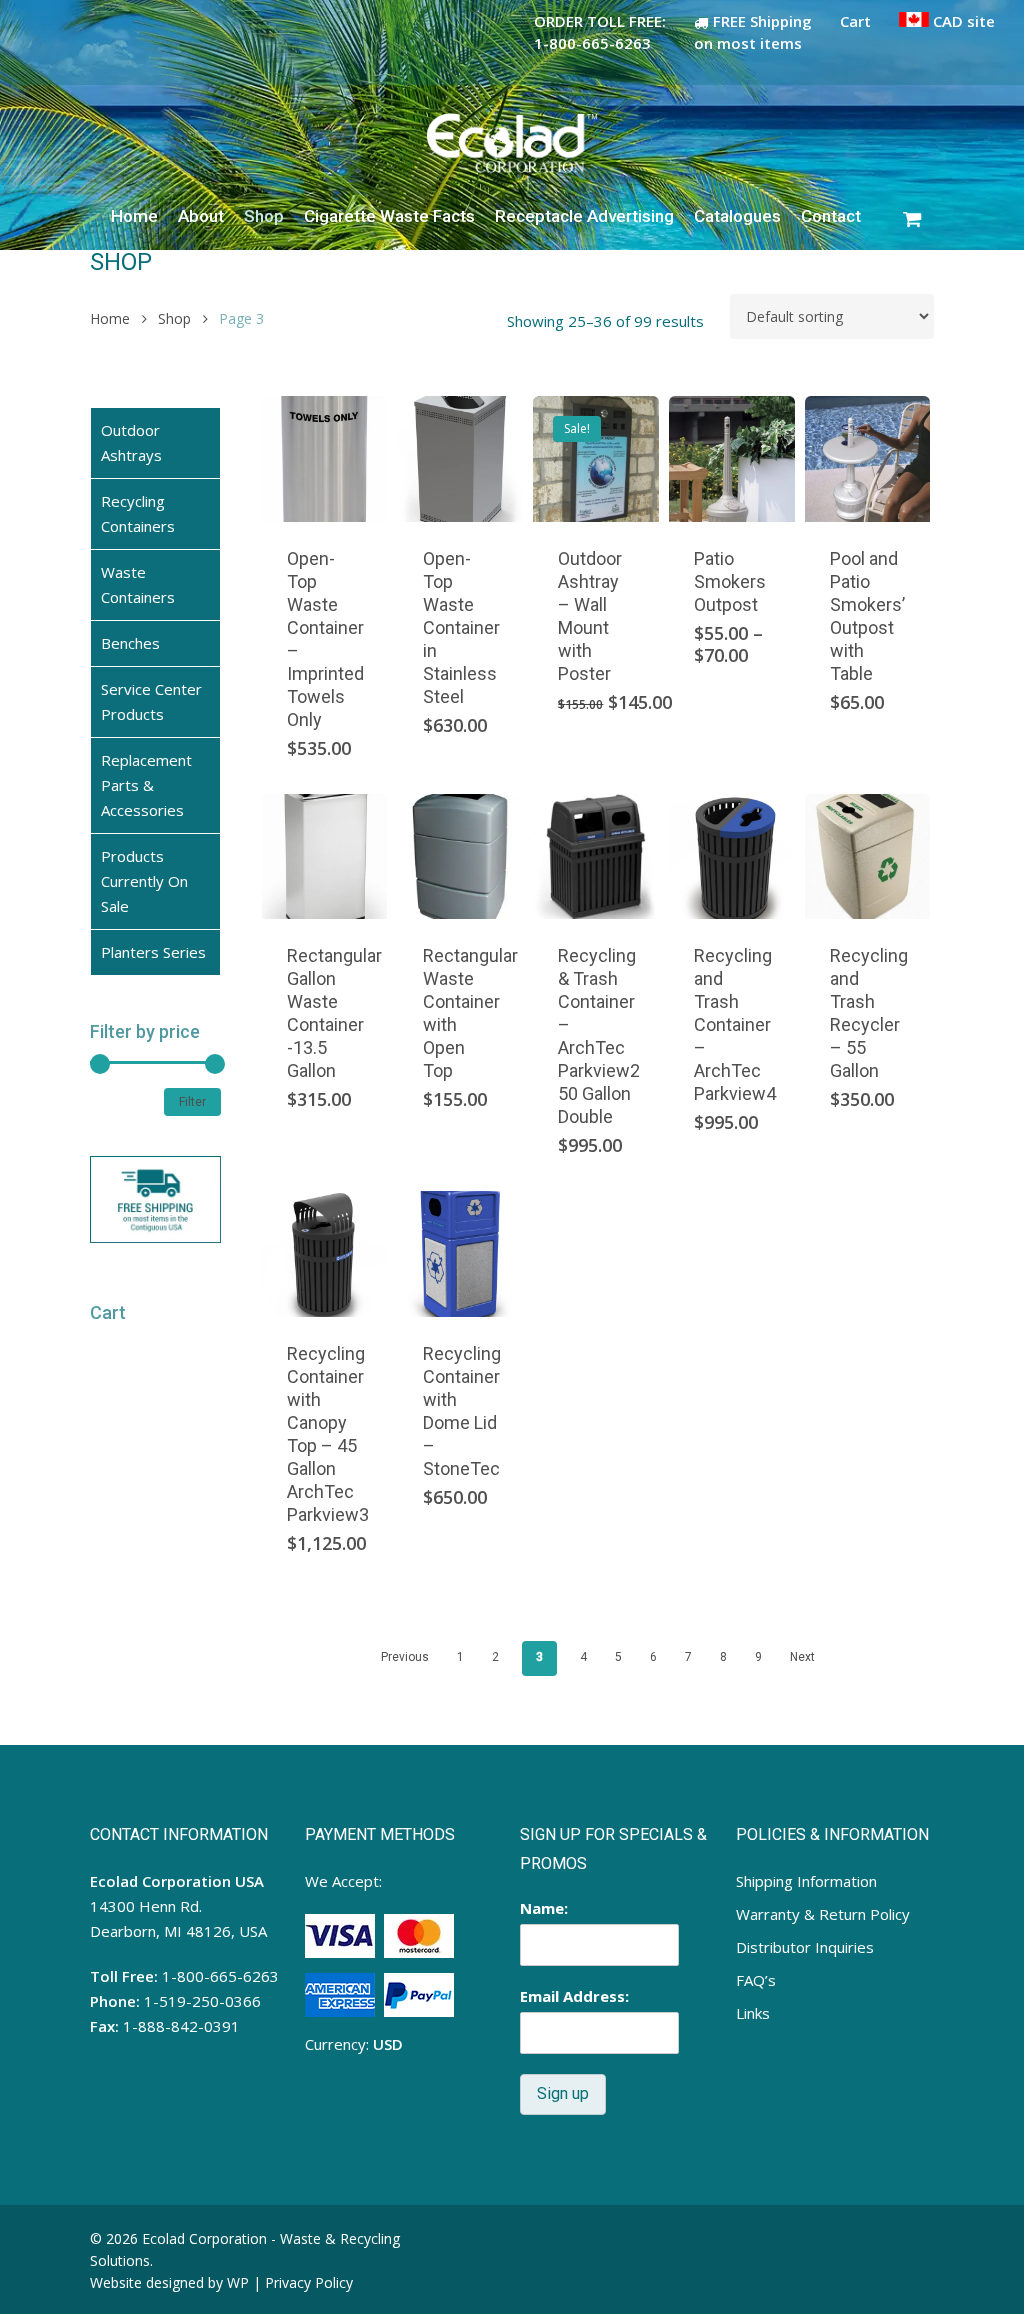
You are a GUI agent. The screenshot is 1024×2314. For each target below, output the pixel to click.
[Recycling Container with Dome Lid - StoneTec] (461, 1254)
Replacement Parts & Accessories (146, 785)
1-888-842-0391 (181, 2026)
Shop (174, 318)
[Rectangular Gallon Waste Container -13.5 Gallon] (325, 857)
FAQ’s (756, 1980)
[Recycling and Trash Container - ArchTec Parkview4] (732, 857)
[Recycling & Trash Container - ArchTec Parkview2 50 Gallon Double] (596, 857)
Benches (130, 643)
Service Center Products (151, 701)
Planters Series (153, 952)
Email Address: (574, 1996)
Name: (544, 1908)
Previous (405, 1657)
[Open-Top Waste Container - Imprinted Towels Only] (325, 459)
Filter (192, 1102)
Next (802, 1657)
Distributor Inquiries (805, 1947)
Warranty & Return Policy (823, 1914)
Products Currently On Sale (144, 881)
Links (753, 2013)
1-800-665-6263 (220, 1976)
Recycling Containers (138, 513)
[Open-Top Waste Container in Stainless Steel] (461, 459)
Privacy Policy (309, 2282)
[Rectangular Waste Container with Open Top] (461, 857)
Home (110, 318)
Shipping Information (806, 1881)
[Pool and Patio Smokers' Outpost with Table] (868, 459)
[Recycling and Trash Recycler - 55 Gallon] (868, 857)
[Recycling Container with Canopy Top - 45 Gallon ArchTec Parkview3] (325, 1254)
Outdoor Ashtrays (131, 442)
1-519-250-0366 (202, 2001)
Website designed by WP (169, 2282)
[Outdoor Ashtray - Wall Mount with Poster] (596, 459)
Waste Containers (138, 584)
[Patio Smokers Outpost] (732, 459)
